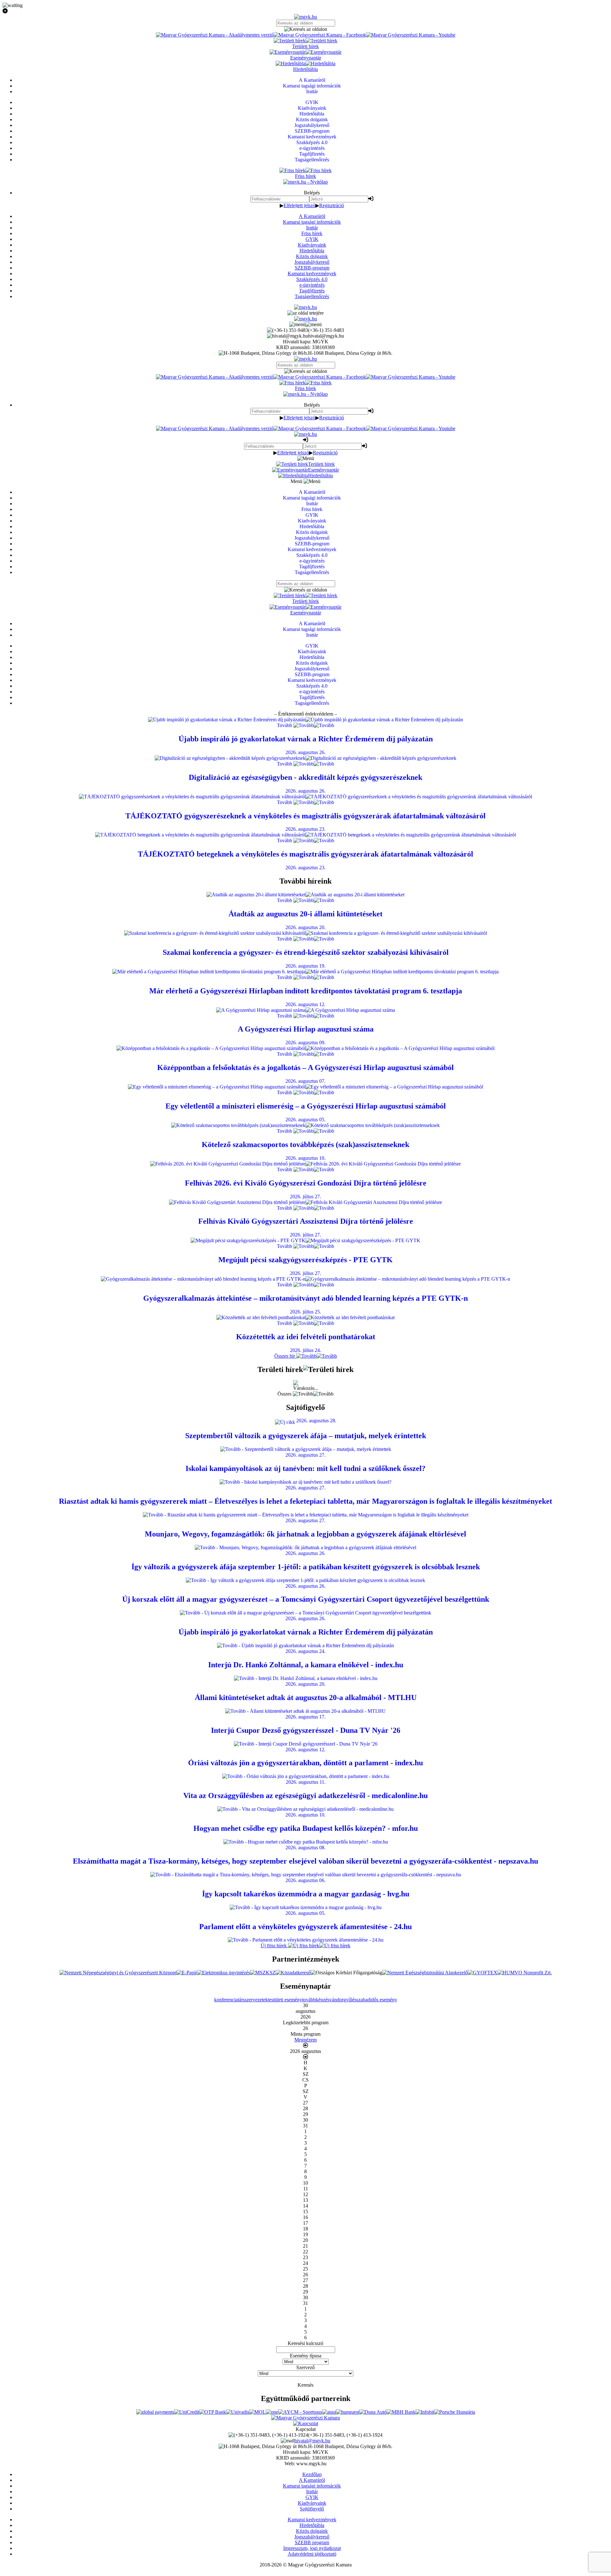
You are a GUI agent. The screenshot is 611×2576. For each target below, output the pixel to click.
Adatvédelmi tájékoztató (312, 2554)
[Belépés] (371, 199)
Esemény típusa (306, 2356)
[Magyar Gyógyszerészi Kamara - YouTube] (411, 35)
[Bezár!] (305, 11)
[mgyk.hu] (305, 17)
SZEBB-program (312, 268)
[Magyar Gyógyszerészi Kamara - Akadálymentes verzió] (215, 35)
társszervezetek (253, 2000)
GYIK (312, 239)
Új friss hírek (274, 1946)
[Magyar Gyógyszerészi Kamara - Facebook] (320, 35)
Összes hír (285, 1356)
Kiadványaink (312, 245)
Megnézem (305, 2040)
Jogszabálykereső (312, 262)
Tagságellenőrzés (312, 296)
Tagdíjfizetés (312, 291)
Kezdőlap (312, 2474)
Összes (285, 1394)
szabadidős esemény (377, 2000)
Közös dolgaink (312, 256)
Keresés (305, 2385)
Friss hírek (312, 233)
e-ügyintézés (312, 285)
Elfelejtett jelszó (299, 205)
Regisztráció (332, 205)
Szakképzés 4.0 (312, 279)
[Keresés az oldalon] (305, 29)
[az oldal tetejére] (305, 313)
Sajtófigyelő (312, 2509)
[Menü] (305, 324)
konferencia (226, 2000)
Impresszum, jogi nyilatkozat (312, 2548)
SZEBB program (312, 2542)
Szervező (305, 2367)
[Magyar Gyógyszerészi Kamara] (305, 2418)
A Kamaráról (312, 216)
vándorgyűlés (343, 2000)
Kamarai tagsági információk (312, 222)
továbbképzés (316, 2000)
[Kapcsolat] (306, 2423)
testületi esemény (285, 2000)
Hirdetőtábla (312, 251)
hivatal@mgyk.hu (312, 2441)
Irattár (312, 228)
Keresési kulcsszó (305, 2343)
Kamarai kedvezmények (312, 273)
